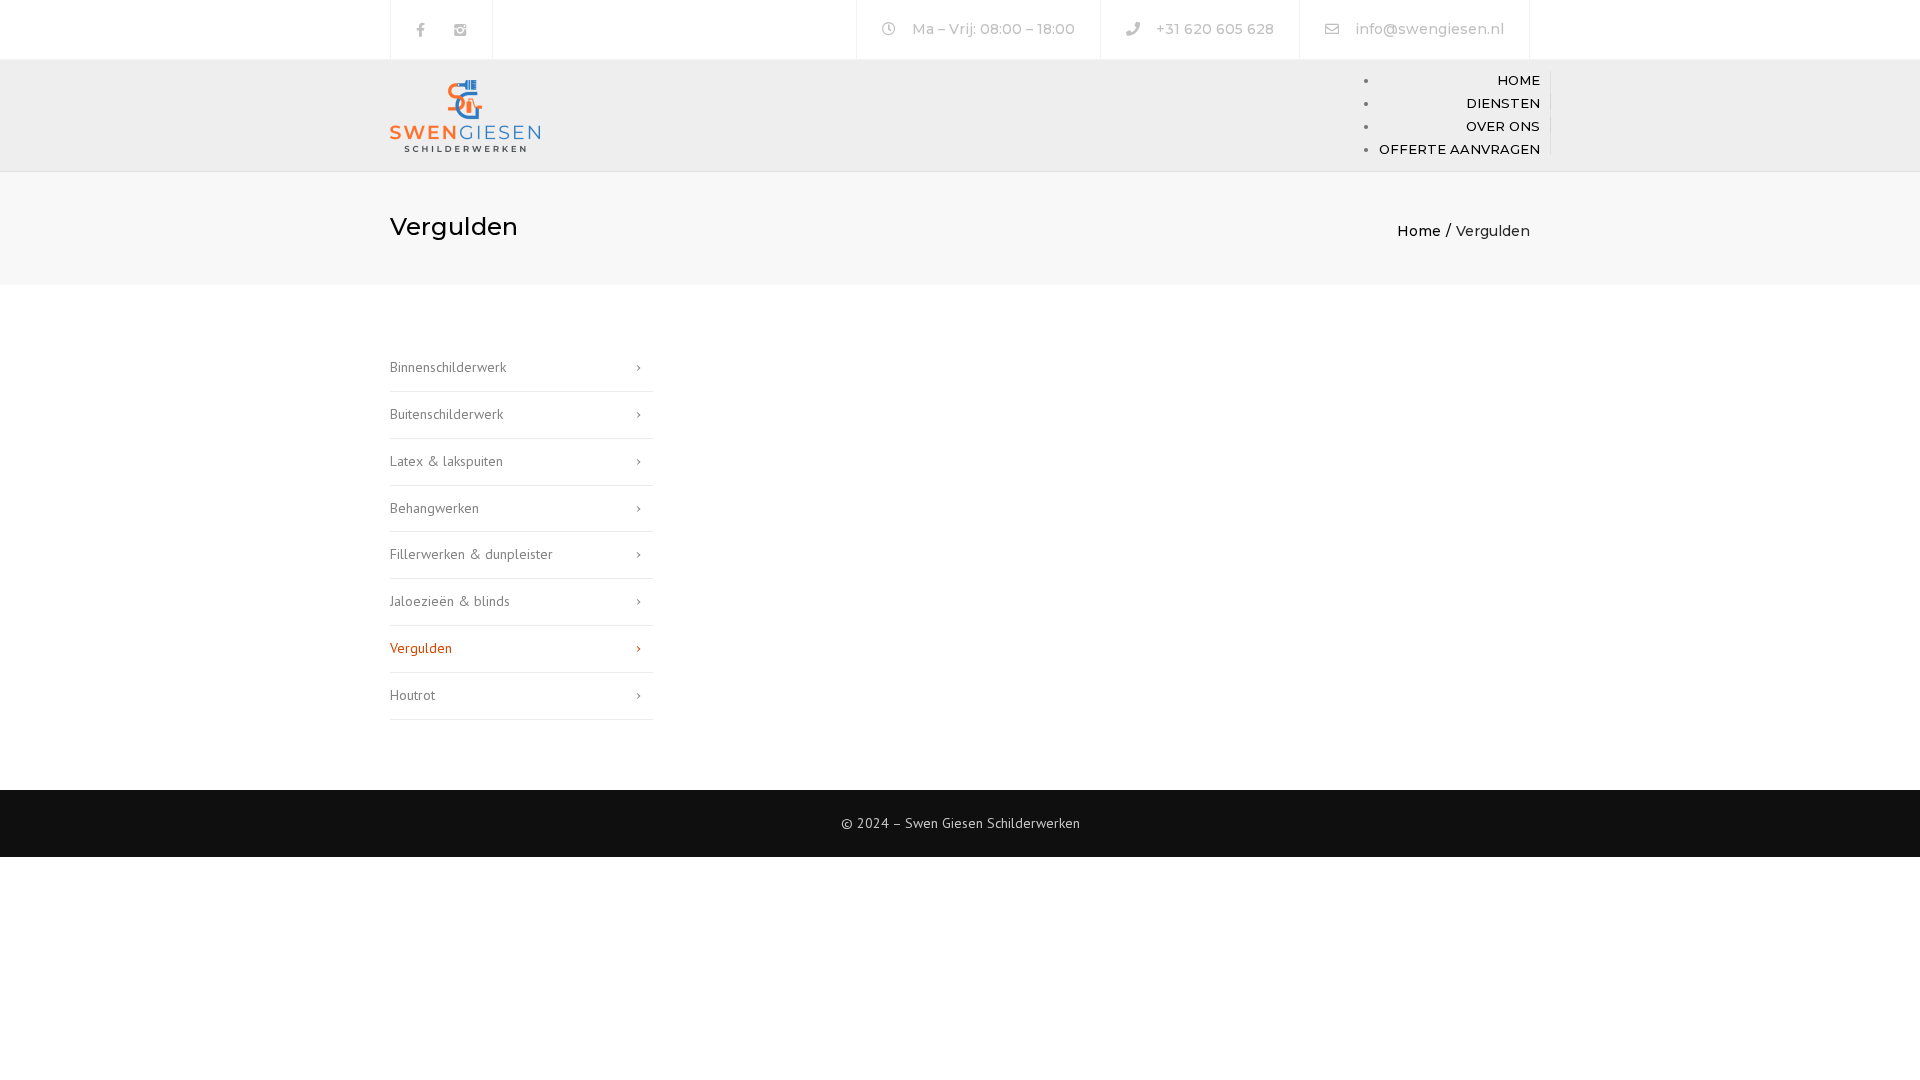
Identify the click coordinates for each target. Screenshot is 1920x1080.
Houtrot (412, 695)
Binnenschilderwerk (448, 367)
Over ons (1503, 126)
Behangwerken (434, 508)
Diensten (1503, 103)
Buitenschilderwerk (446, 414)
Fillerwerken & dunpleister (471, 554)
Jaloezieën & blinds (450, 601)
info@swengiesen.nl (1429, 29)
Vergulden (421, 648)
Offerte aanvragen (1459, 149)
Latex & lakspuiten (446, 461)
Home (1518, 80)
